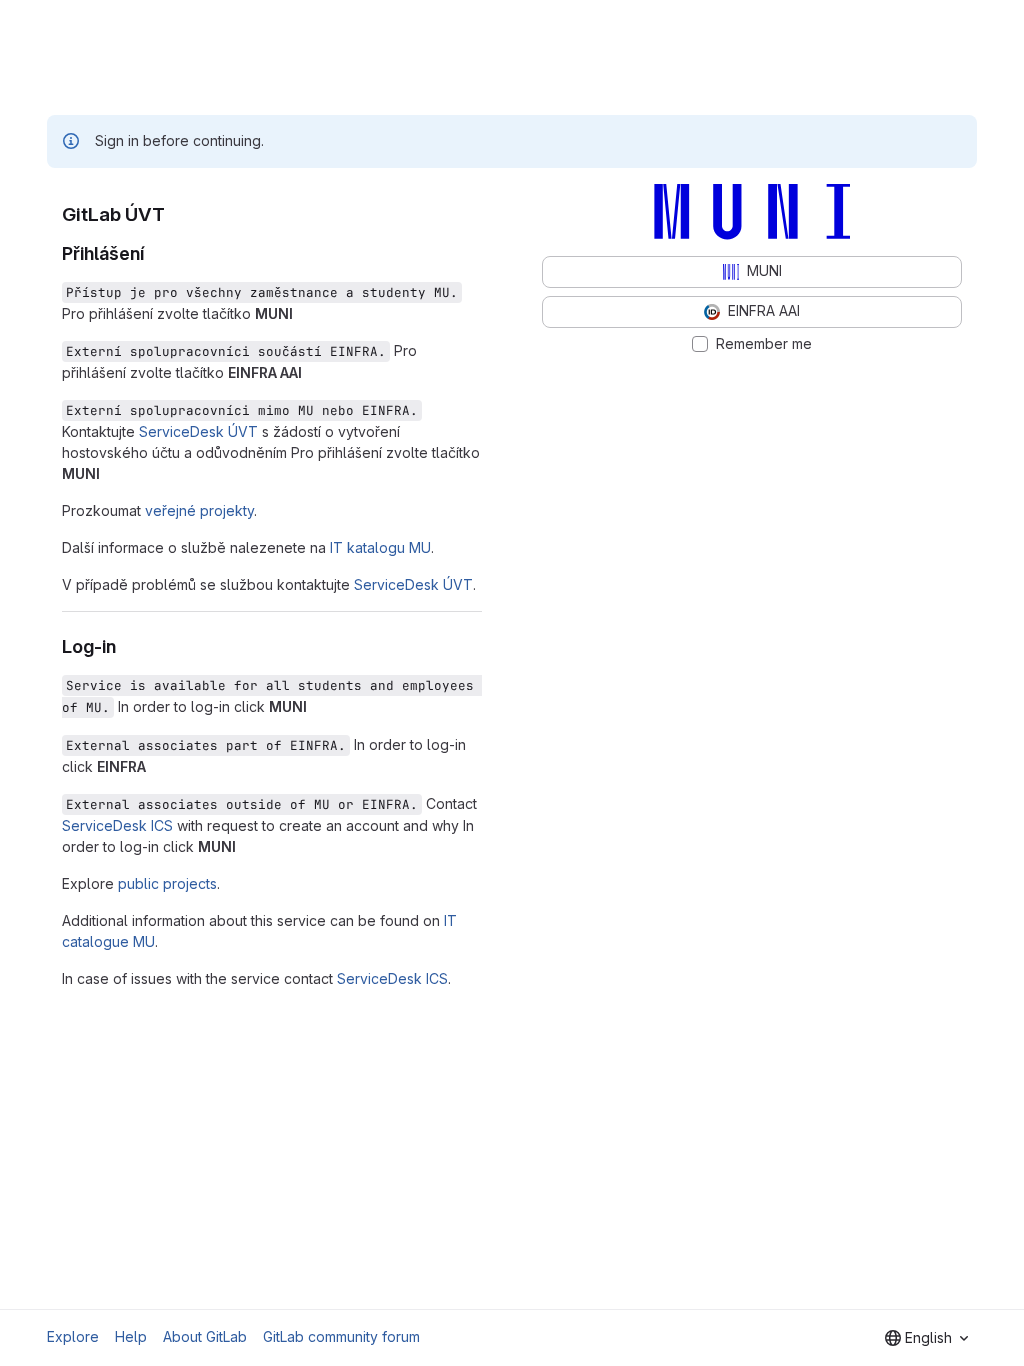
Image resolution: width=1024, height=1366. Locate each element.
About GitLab (205, 1336)
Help (131, 1336)
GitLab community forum (341, 1336)
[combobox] (926, 1338)
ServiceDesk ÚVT (198, 431)
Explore (73, 1336)
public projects (167, 883)
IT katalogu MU (380, 547)
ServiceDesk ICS (117, 825)
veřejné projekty (199, 510)
